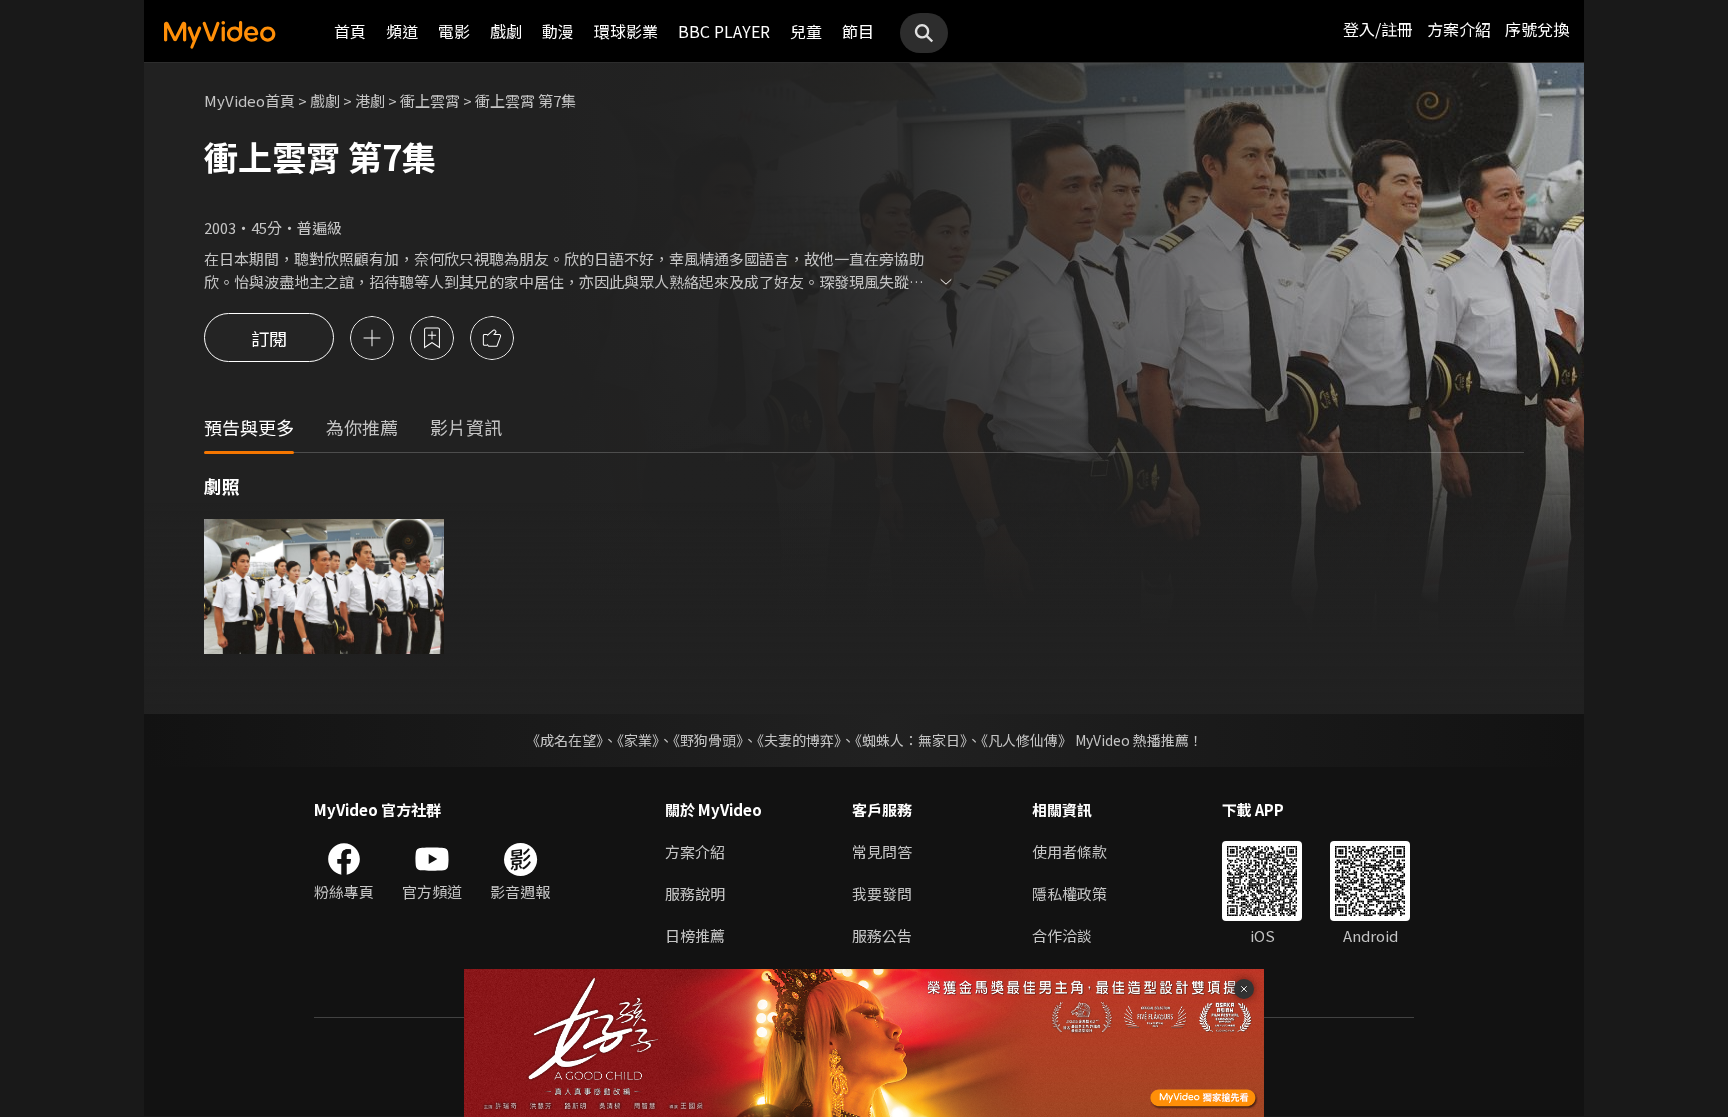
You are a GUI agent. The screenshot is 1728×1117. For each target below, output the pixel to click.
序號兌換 (1537, 29)
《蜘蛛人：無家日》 (911, 740)
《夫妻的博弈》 (799, 740)
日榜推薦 (695, 935)
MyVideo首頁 (249, 100)
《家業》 (638, 740)
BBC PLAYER (724, 31)
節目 (858, 31)
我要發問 (882, 893)
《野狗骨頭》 (708, 740)
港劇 (370, 100)
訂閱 (269, 338)
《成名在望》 (564, 740)
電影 (454, 31)
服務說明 (695, 893)
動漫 (558, 31)
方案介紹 (1459, 29)
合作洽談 (1062, 935)
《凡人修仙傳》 (1026, 740)
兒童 (806, 31)
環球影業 (626, 31)
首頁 (350, 31)
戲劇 (506, 31)
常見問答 (882, 851)
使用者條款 (1069, 851)
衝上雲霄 (430, 100)
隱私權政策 (1069, 893)
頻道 (402, 31)
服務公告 (882, 935)
